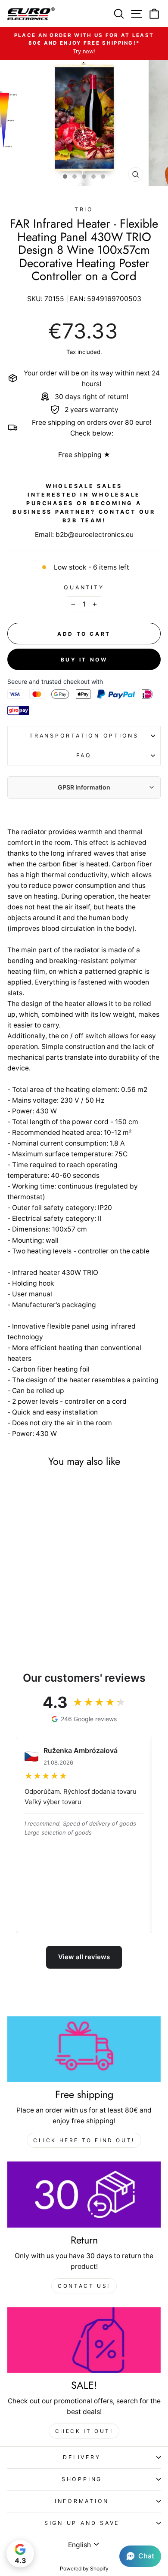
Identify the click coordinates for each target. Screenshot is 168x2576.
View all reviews (84, 1957)
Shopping (82, 2479)
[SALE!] (84, 2340)
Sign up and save (82, 2523)
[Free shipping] (84, 2049)
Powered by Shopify (84, 2568)
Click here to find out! (84, 2140)
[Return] (84, 2195)
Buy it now (84, 660)
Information (82, 2501)
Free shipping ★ (84, 455)
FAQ (84, 755)
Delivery (82, 2457)
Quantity (84, 587)
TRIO (84, 209)
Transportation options (84, 736)
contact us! (84, 2286)
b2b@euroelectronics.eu (95, 535)
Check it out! (84, 2431)
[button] (140, 2556)
